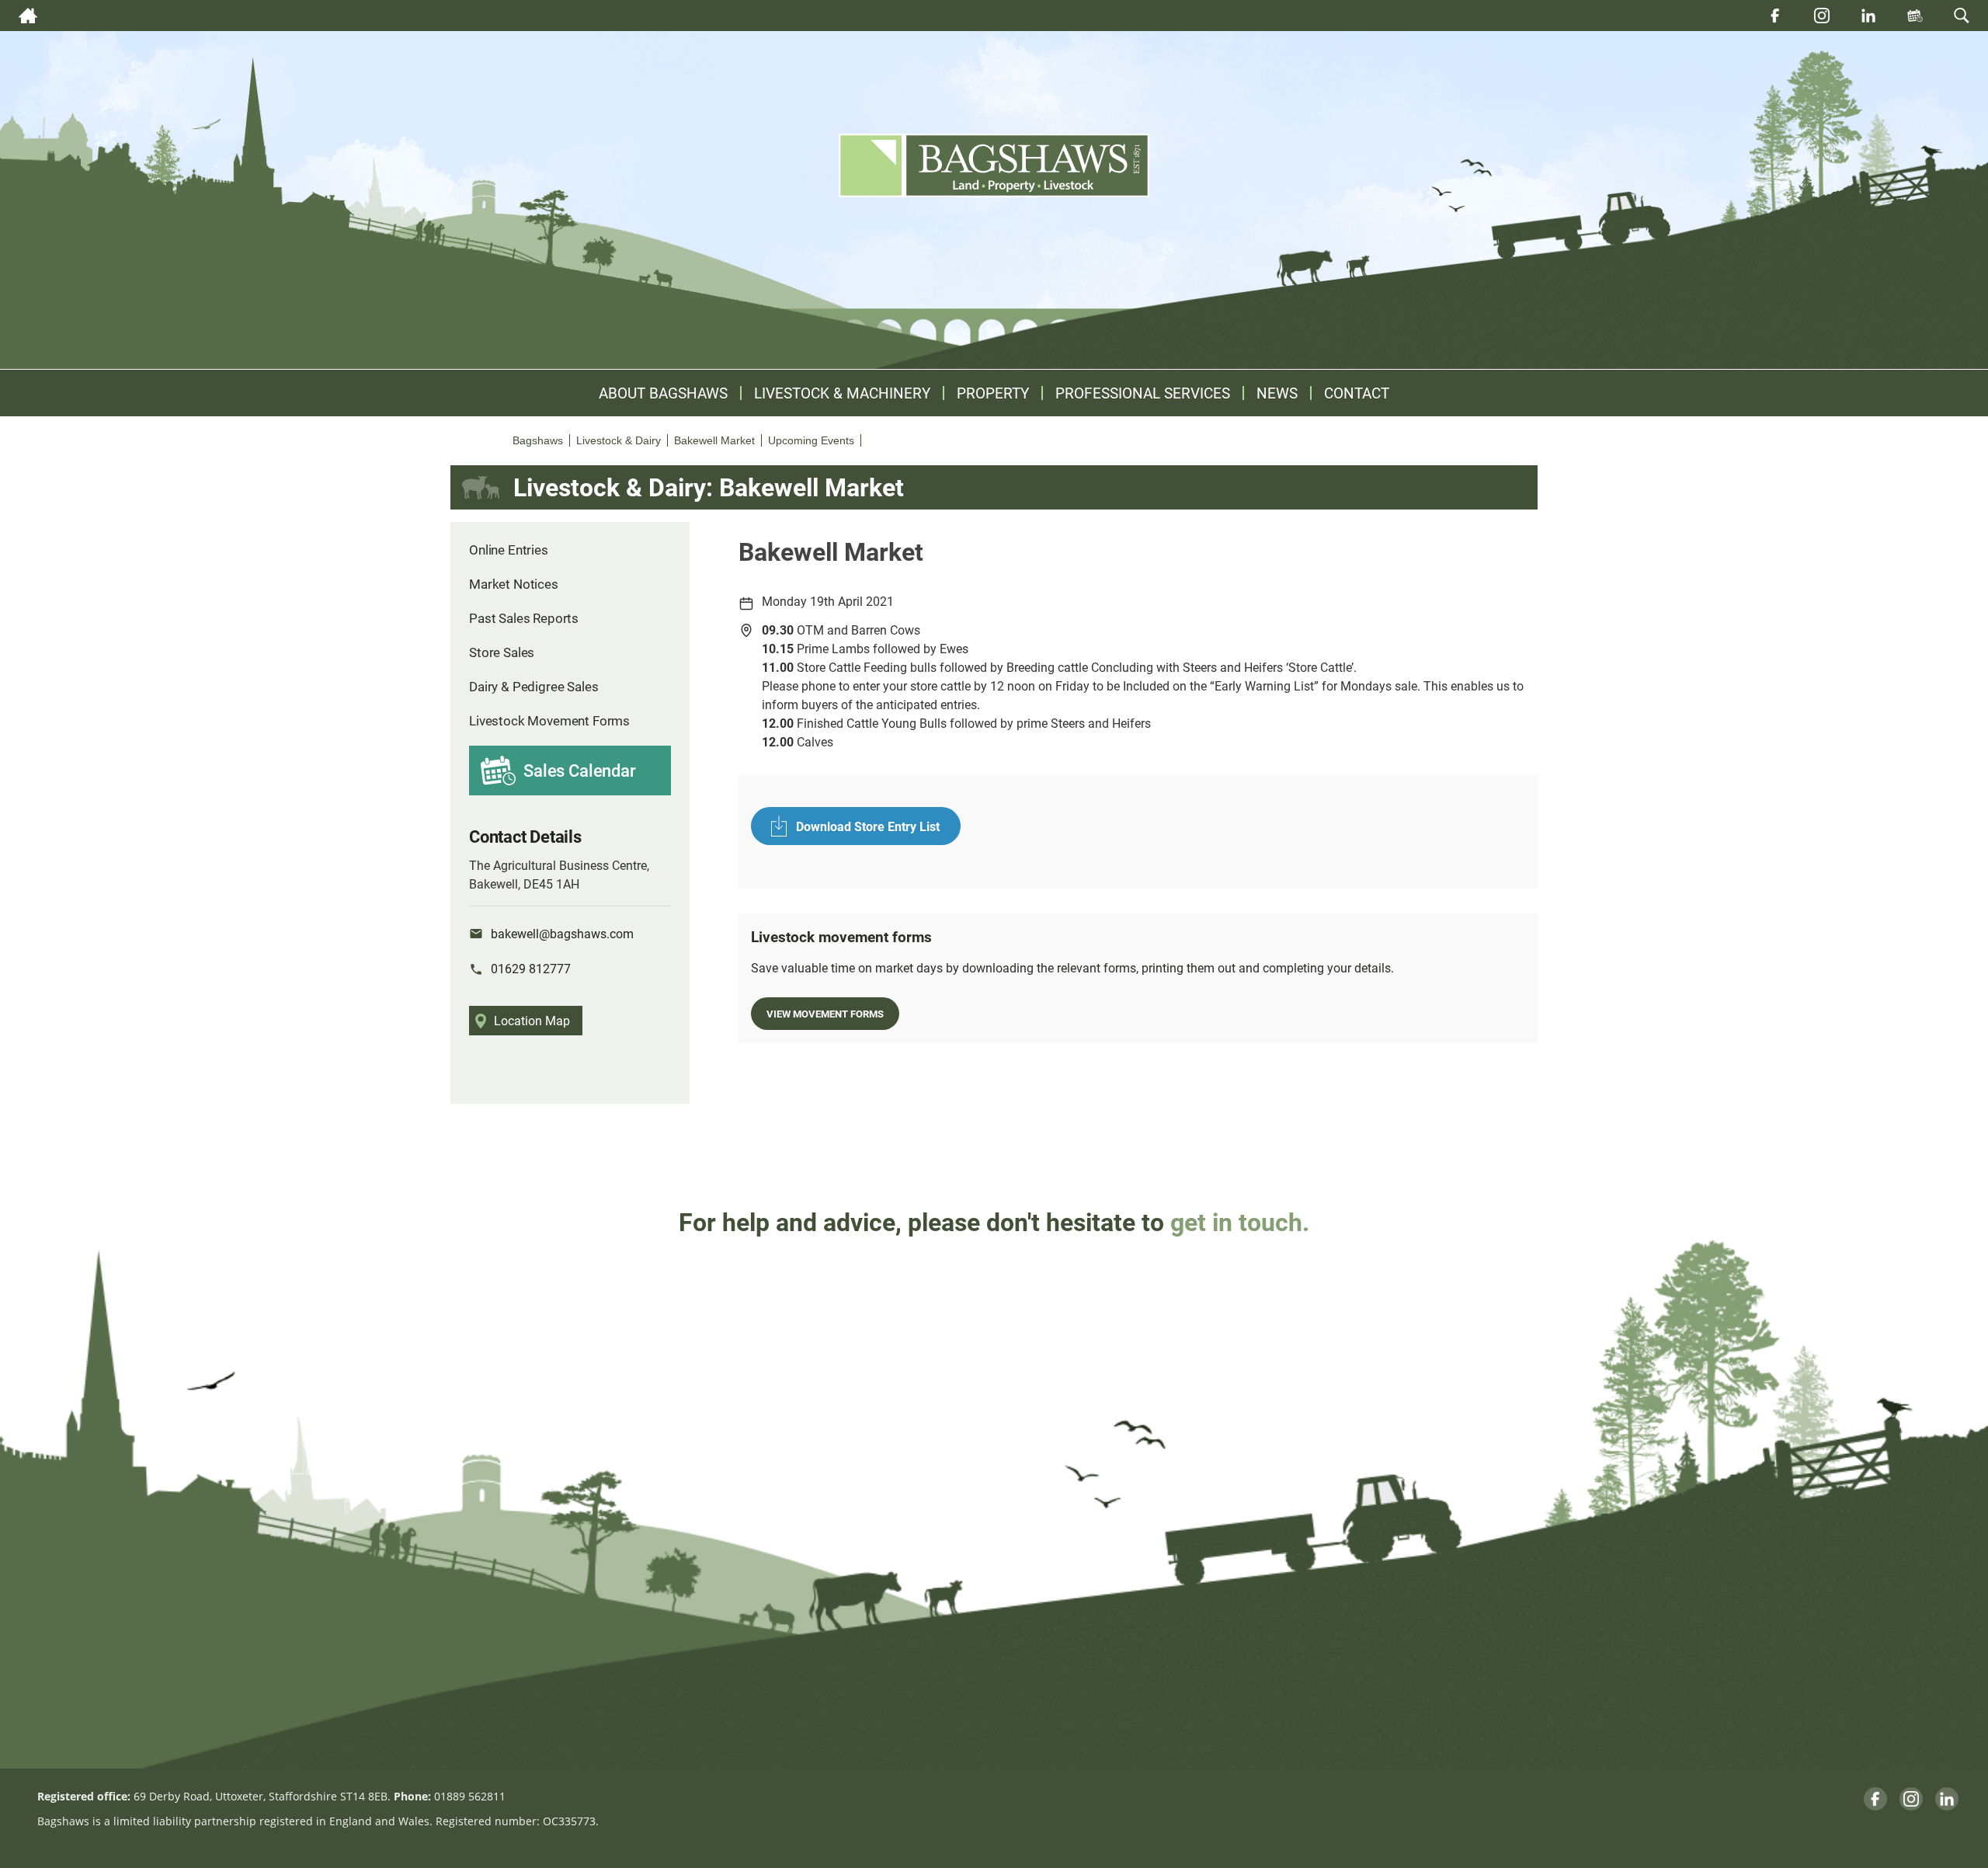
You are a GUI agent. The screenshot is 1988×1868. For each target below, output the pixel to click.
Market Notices (514, 584)
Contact (1357, 393)
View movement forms (825, 1013)
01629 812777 (531, 968)
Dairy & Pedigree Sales (533, 686)
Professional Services (1143, 393)
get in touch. (1240, 1221)
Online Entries (509, 550)
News (1277, 393)
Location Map (532, 1020)
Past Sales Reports (524, 618)
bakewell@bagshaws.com (562, 933)
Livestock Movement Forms (549, 720)
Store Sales (502, 652)
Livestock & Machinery (842, 393)
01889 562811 (470, 1796)
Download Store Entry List (868, 826)
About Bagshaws (663, 393)
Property (993, 393)
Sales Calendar (580, 770)
